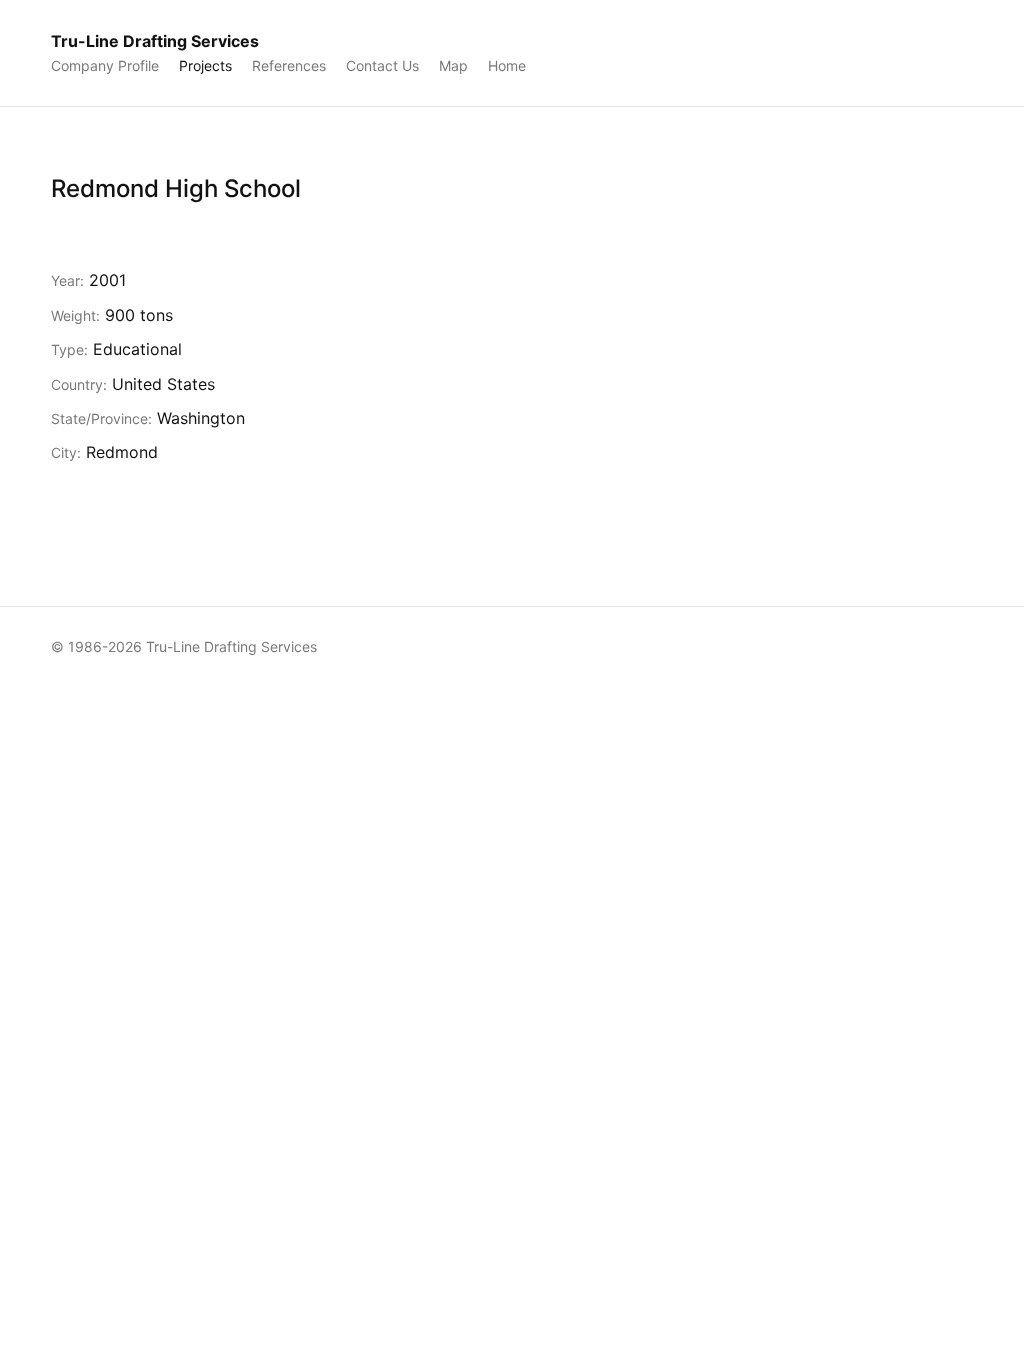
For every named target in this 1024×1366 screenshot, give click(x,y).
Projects (205, 65)
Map (453, 65)
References (289, 65)
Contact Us (382, 65)
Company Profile (105, 65)
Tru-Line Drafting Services (155, 41)
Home (507, 65)
